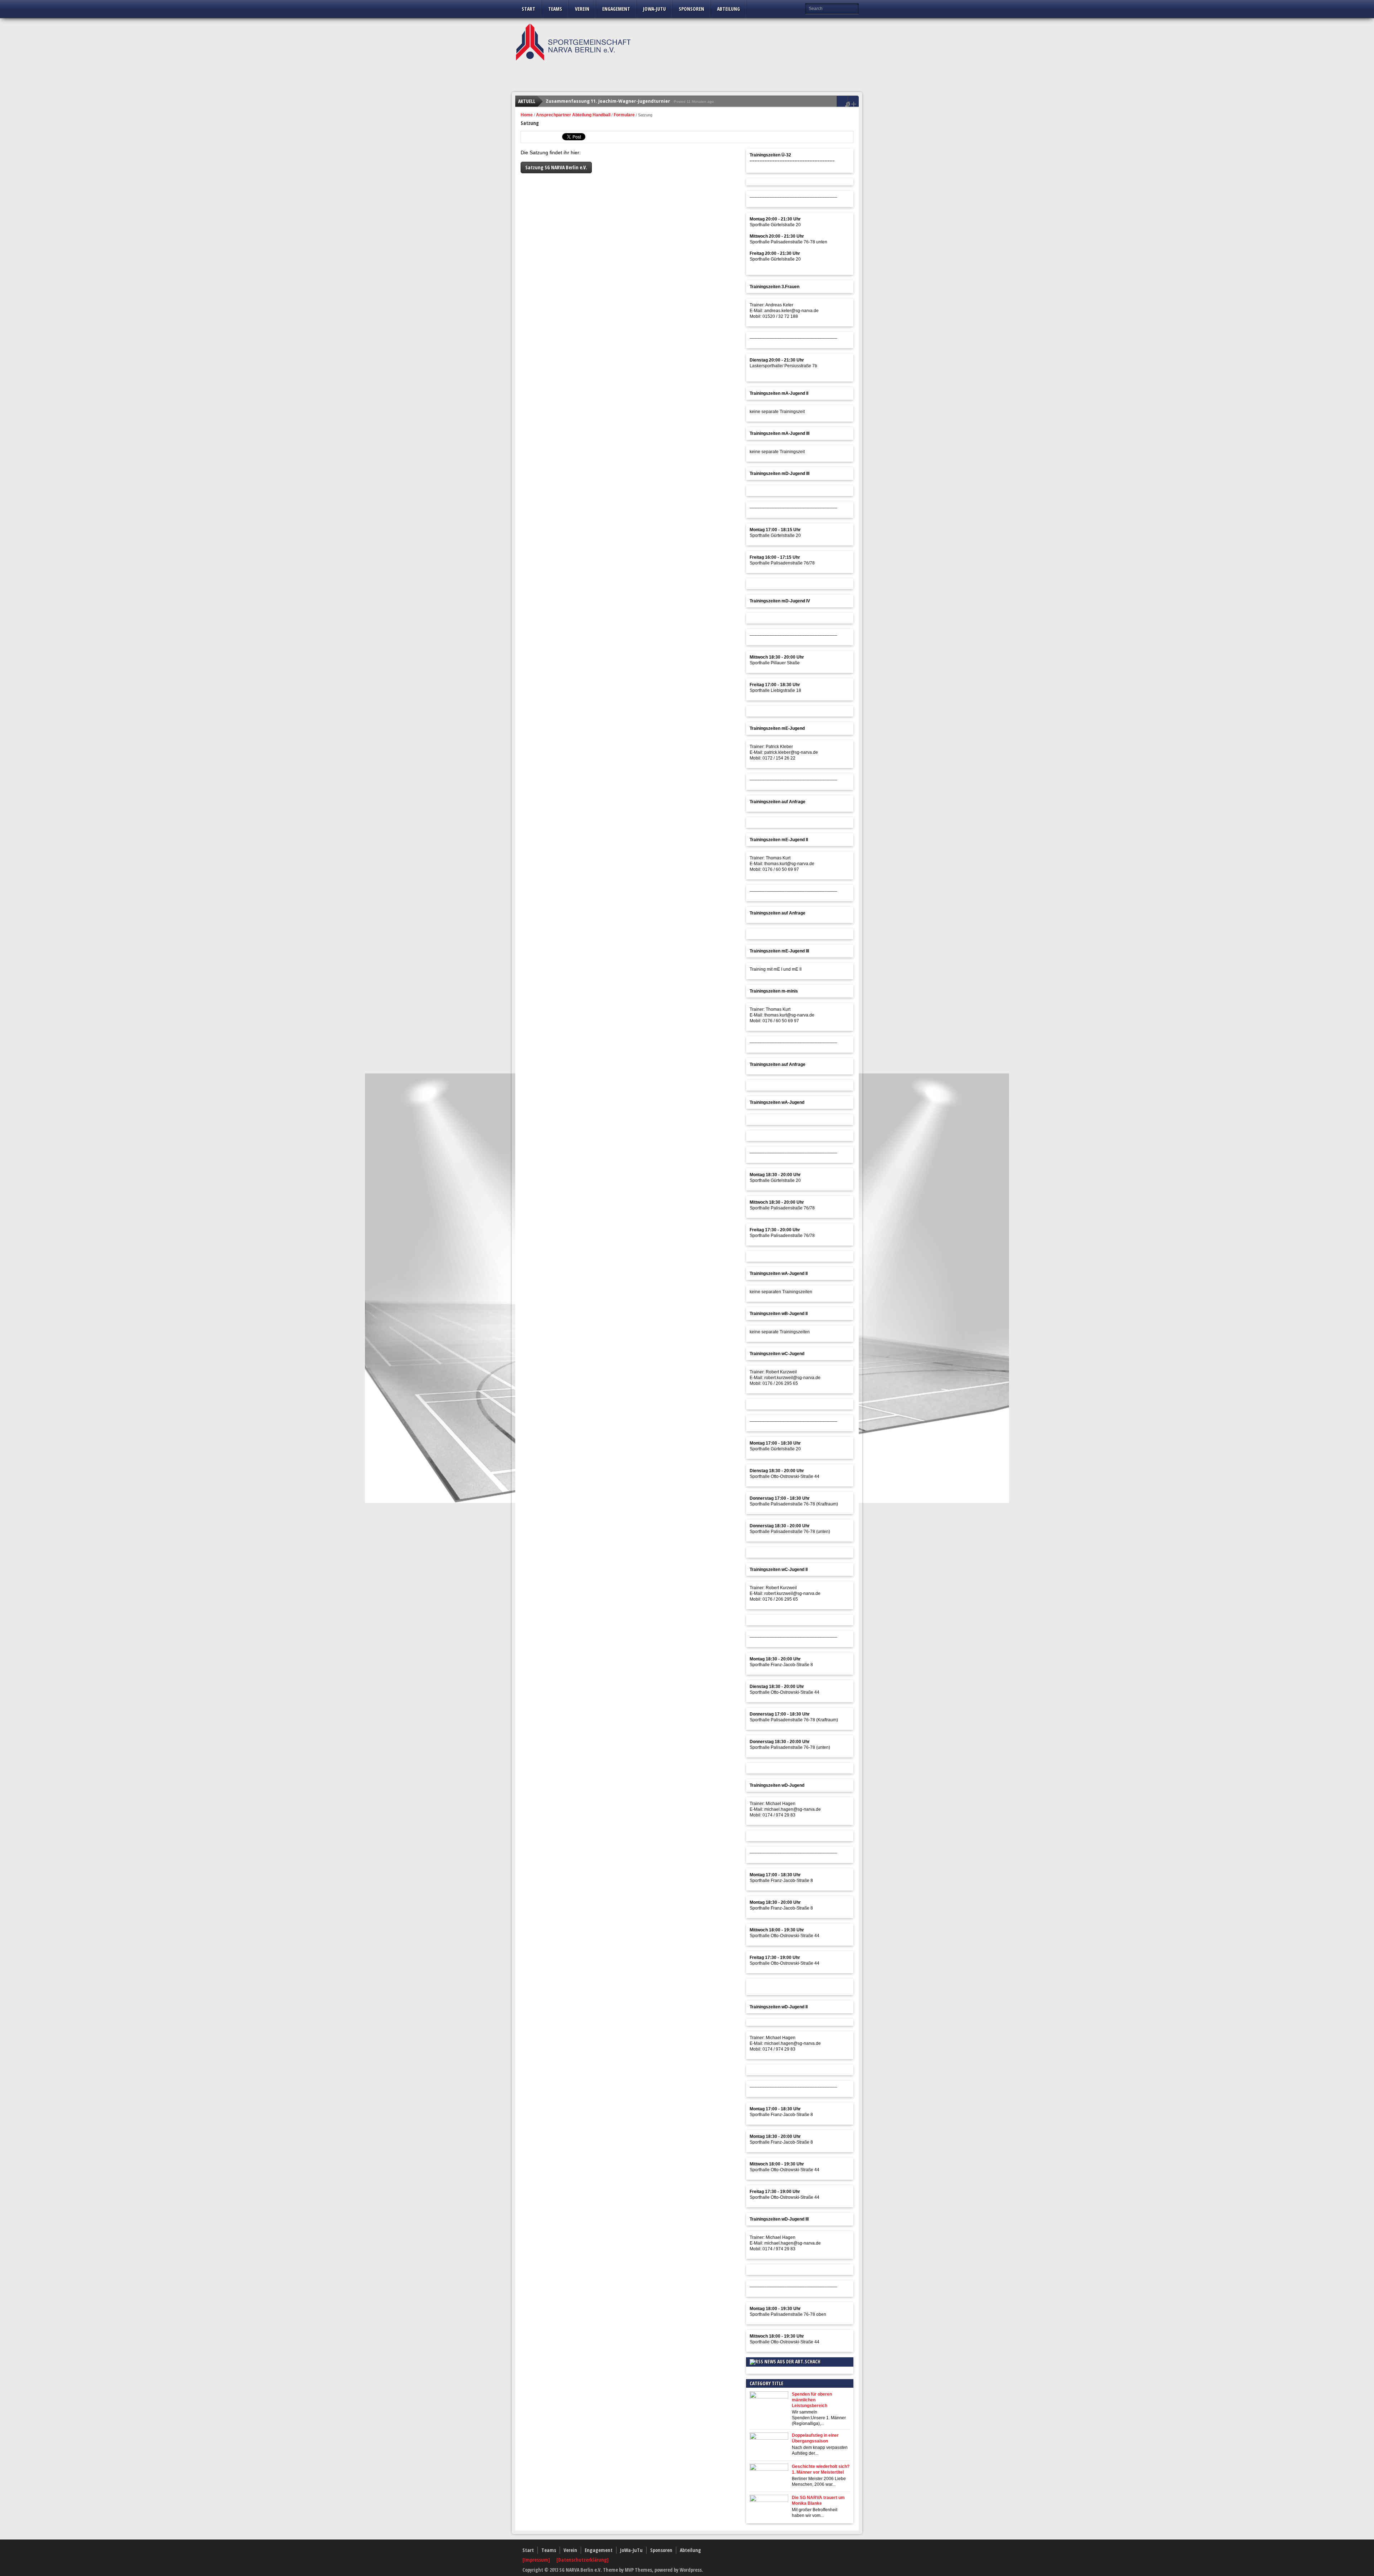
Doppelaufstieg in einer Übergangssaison (815, 2438)
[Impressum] (537, 2560)
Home (527, 115)
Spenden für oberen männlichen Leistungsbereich (812, 2400)
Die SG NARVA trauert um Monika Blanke (818, 2500)
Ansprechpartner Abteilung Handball (573, 115)
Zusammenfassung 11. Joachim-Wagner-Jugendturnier (608, 96)
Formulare (624, 115)
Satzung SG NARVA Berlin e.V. (556, 167)
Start (528, 9)
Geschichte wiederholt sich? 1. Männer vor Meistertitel (821, 2469)
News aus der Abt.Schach (792, 2361)
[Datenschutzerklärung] (583, 2560)
